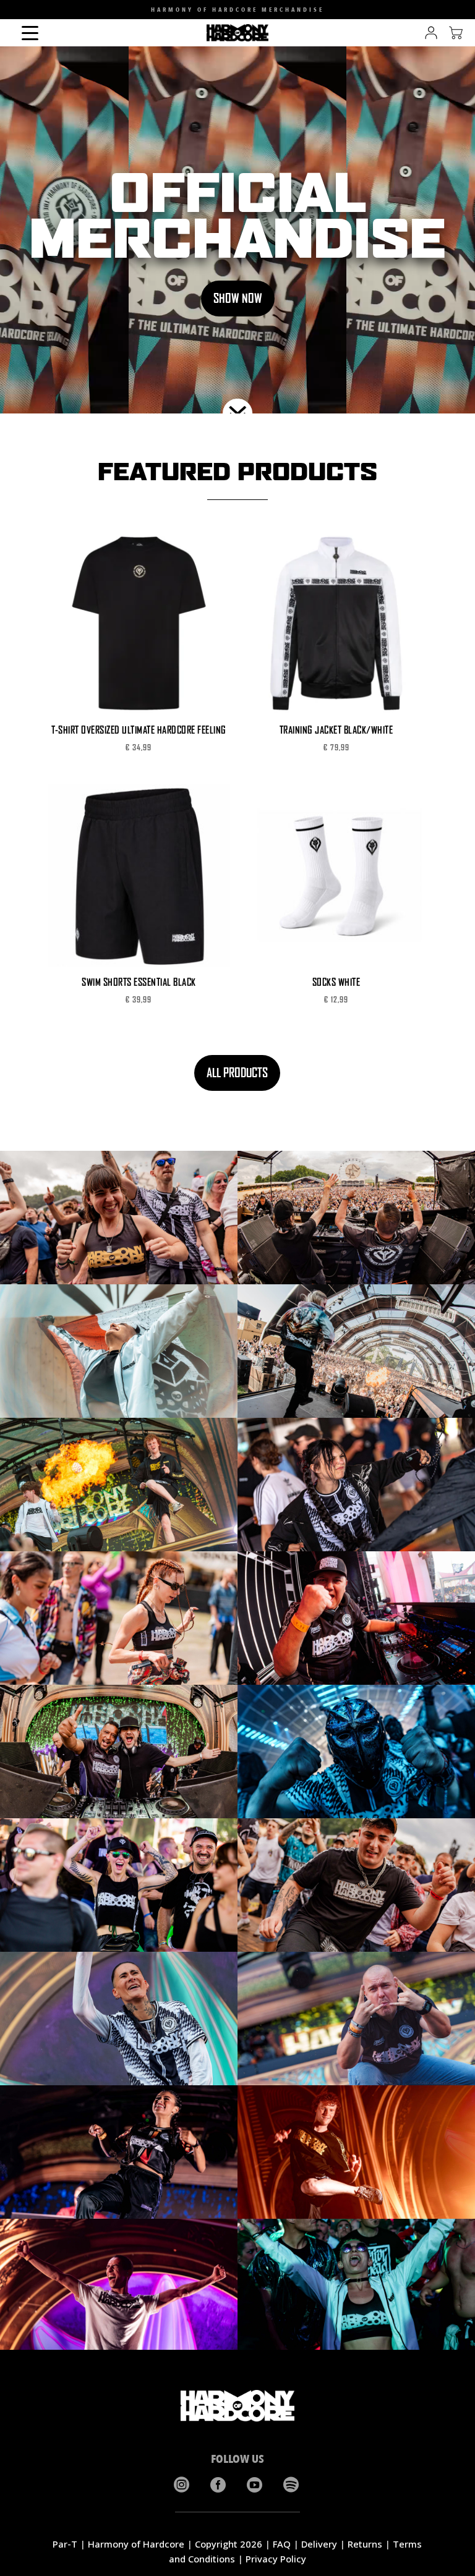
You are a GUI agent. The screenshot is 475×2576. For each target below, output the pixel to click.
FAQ (282, 2544)
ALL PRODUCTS (237, 1073)
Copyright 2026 (229, 2544)
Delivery (319, 2544)
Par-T (65, 2544)
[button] (17, 12)
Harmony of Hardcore (136, 2544)
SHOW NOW (238, 298)
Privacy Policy (276, 2559)
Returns (365, 2544)
